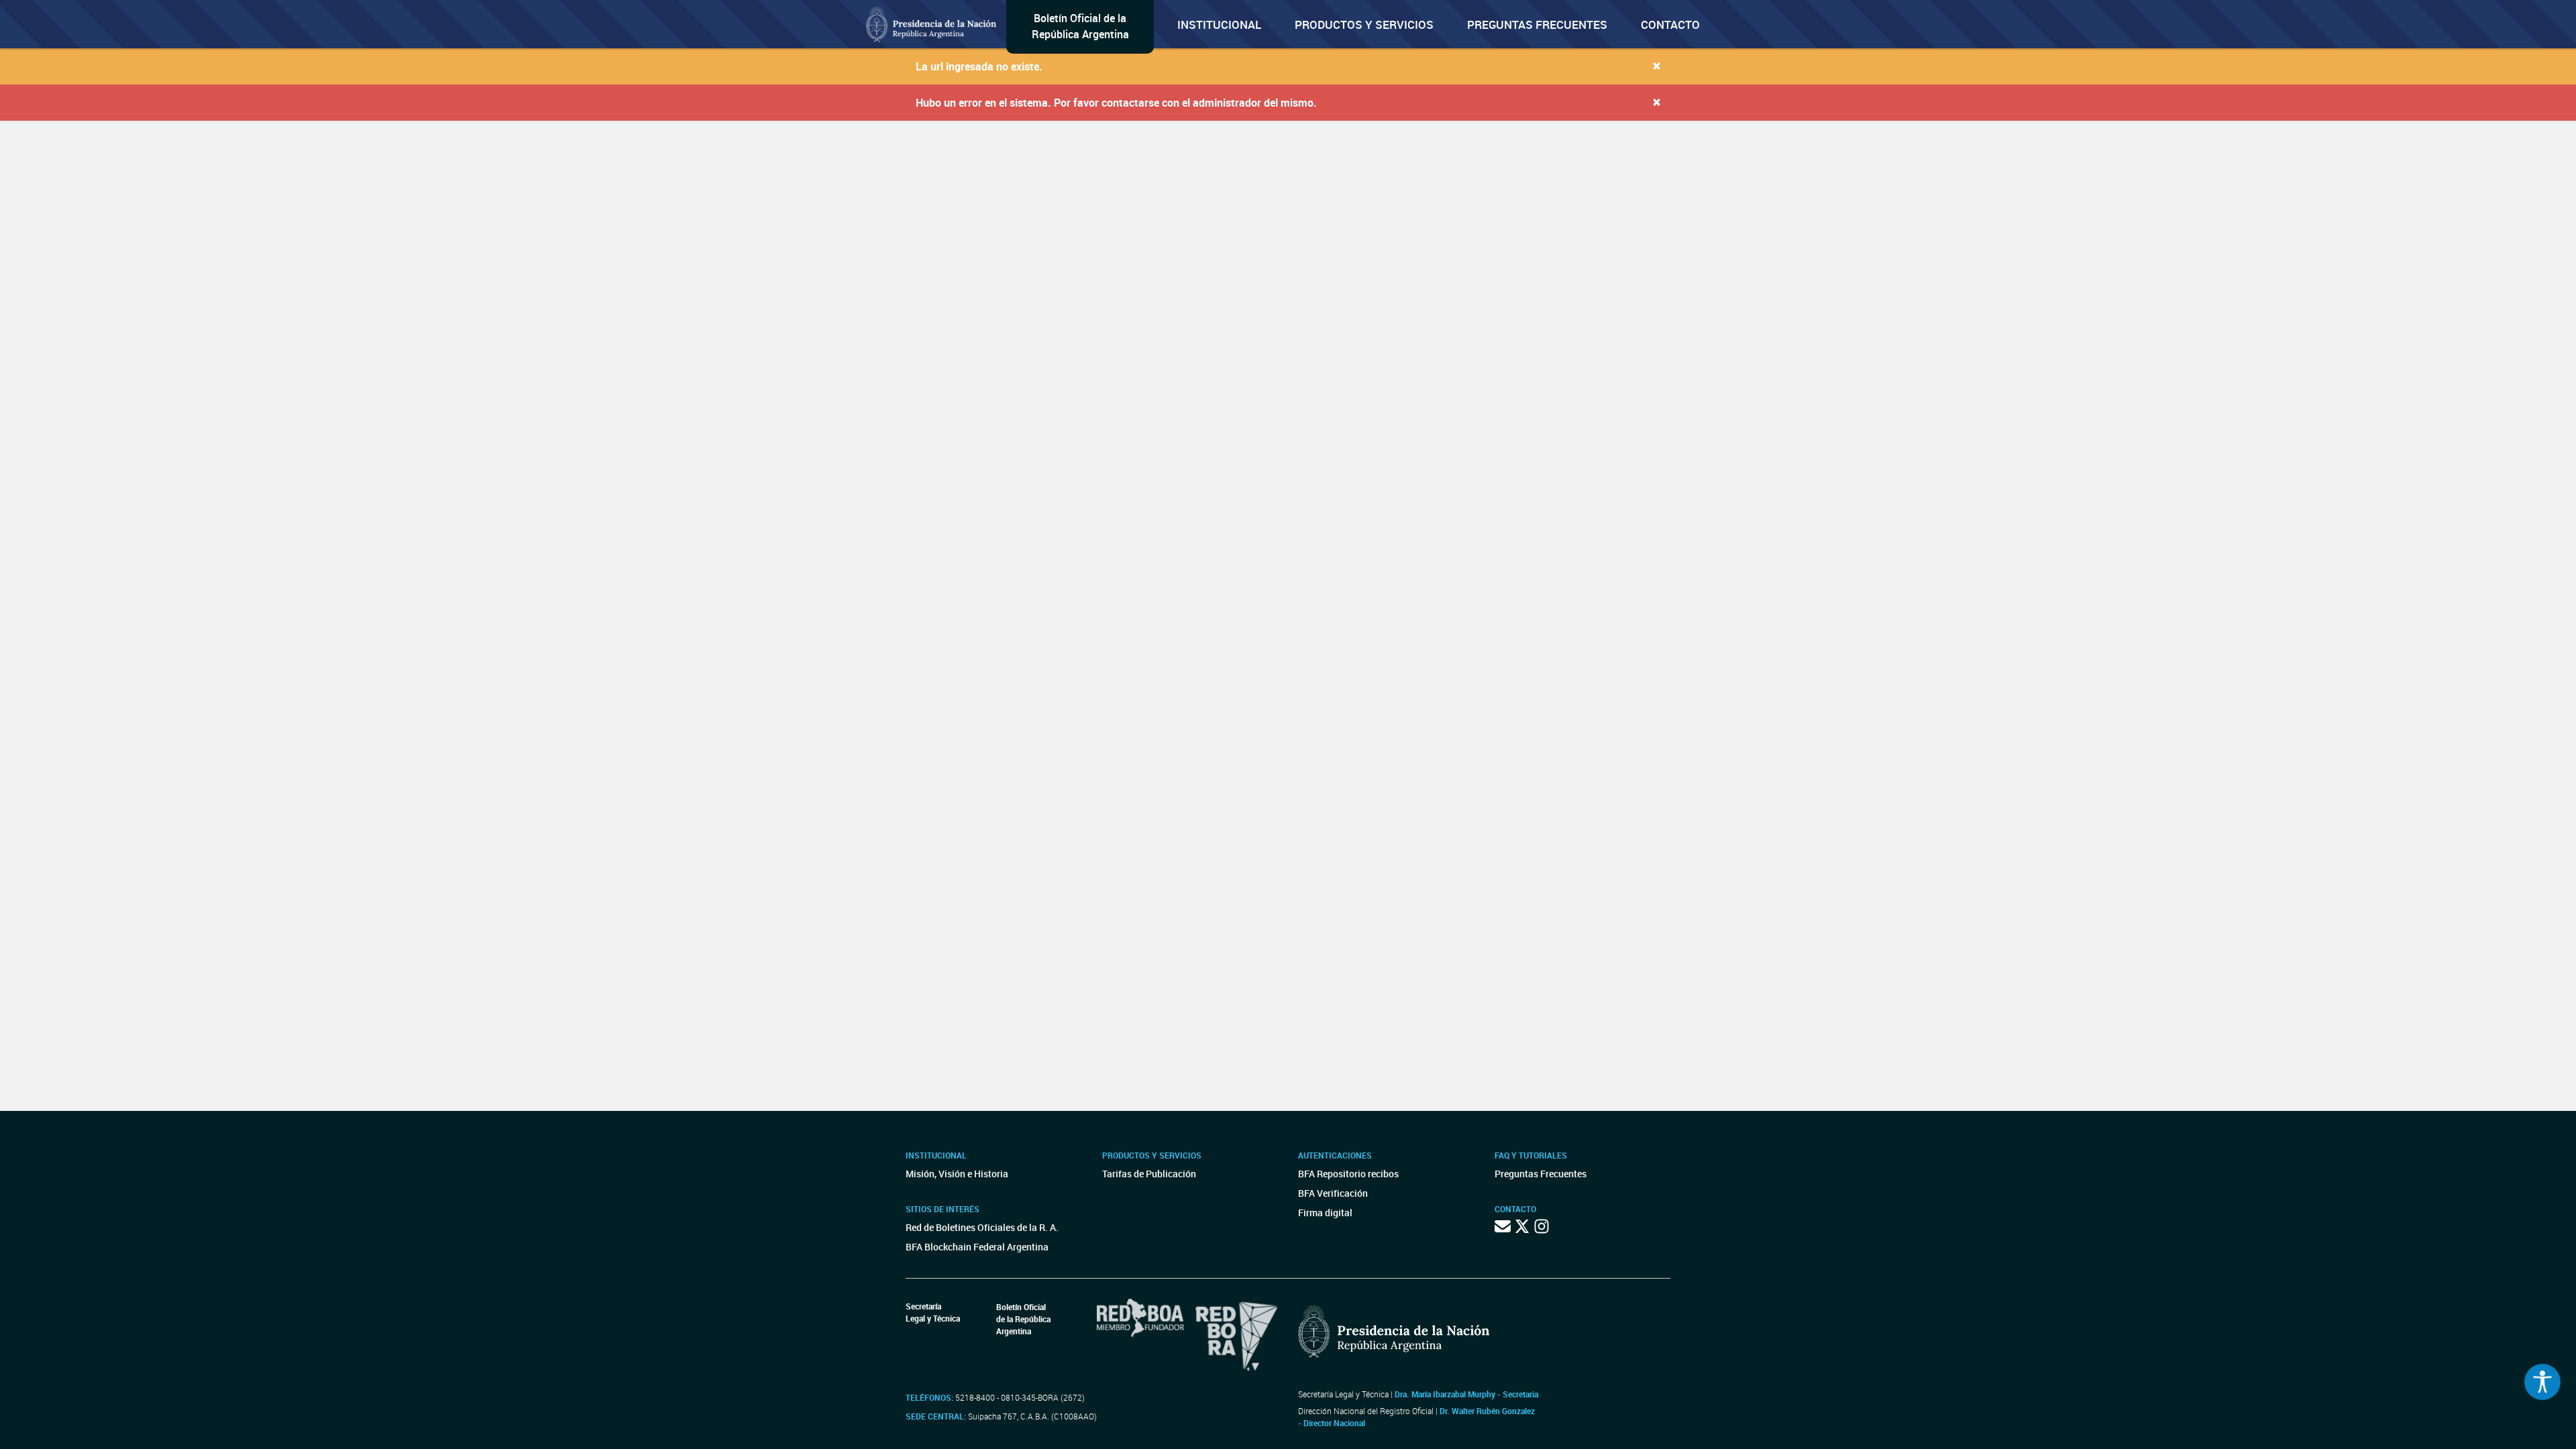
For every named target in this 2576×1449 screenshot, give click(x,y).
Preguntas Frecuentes (1537, 24)
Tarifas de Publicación (1149, 1174)
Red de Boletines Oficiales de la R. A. (982, 1227)
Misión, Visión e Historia (957, 1174)
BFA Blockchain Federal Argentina (977, 1247)
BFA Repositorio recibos (1348, 1174)
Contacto (1670, 24)
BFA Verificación (1333, 1193)
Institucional (1219, 24)
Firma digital (1325, 1213)
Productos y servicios (1364, 24)
